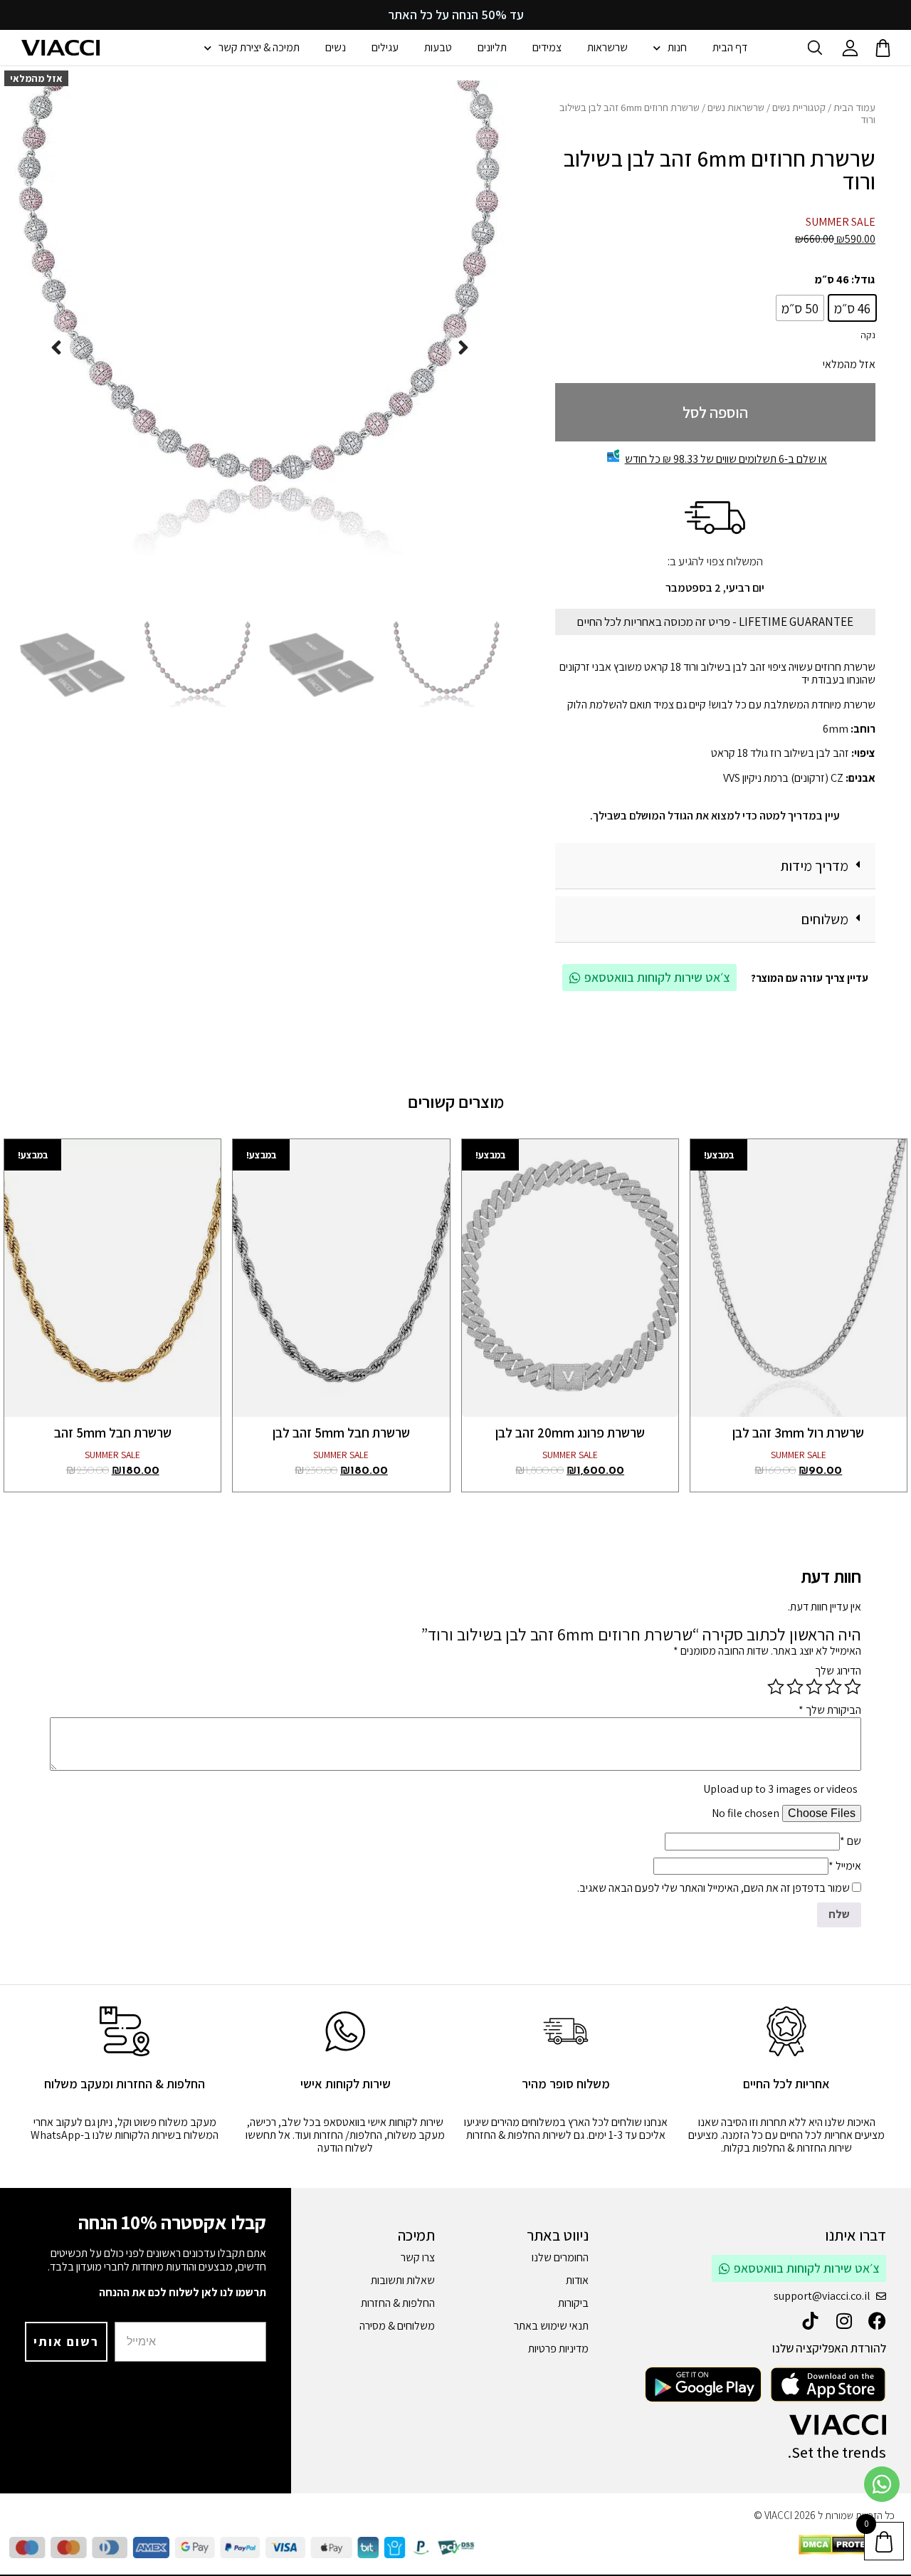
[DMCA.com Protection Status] (847, 2551)
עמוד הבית (854, 107)
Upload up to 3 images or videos (780, 1789)
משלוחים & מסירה (397, 2326)
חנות (677, 47)
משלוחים (825, 919)
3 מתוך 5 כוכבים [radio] (814, 1687)
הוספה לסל (715, 412)
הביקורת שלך (830, 1710)
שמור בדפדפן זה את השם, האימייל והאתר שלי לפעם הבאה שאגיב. (713, 1888)
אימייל (845, 1866)
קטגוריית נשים (799, 107)
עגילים (385, 47)
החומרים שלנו (560, 2257)
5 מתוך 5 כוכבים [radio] (776, 1687)
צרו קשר (418, 2257)
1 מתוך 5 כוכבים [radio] (853, 1687)
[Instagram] (844, 2321)
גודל (864, 279)
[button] (715, 866)
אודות (577, 2280)
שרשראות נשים (736, 107)
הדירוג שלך (838, 1671)
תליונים (492, 47)
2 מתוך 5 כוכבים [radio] (833, 1687)
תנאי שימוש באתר (551, 2326)
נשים (336, 47)
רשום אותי (66, 2341)
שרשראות (607, 47)
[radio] (852, 308)
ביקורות (573, 2303)
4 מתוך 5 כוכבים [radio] (795, 1687)
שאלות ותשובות (403, 2280)
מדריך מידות (814, 866)
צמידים (547, 47)
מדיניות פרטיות (558, 2349)
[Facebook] (877, 2321)
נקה (868, 335)
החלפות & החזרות (398, 2303)
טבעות (438, 47)
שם (851, 1841)
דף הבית (730, 47)
